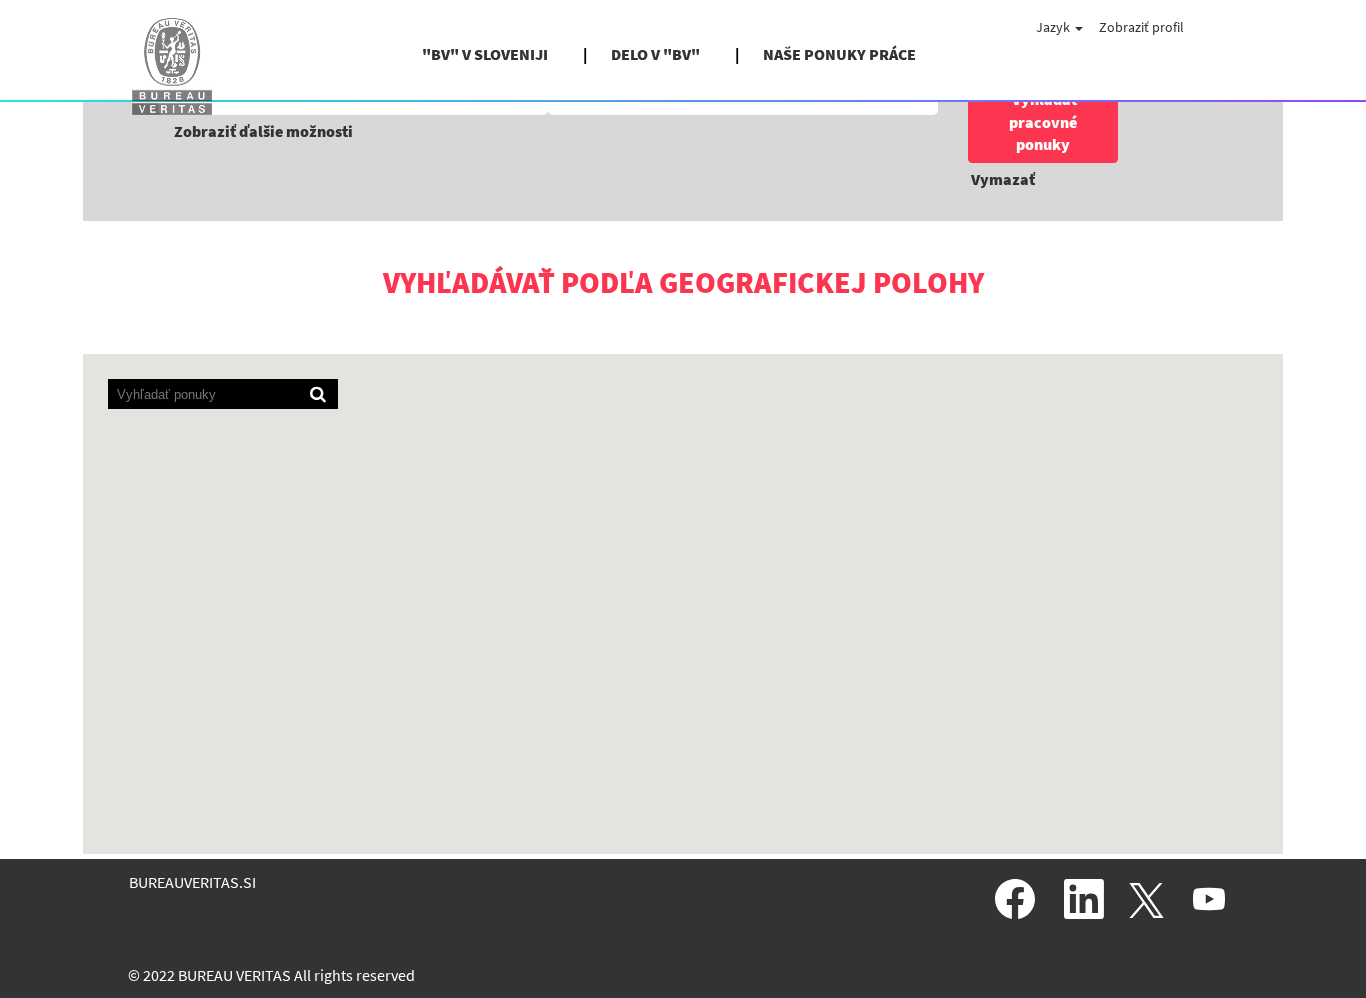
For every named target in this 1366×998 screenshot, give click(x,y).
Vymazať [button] (1003, 179)
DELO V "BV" (655, 54)
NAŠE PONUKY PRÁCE (839, 54)
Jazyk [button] (1054, 27)
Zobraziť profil (1141, 27)
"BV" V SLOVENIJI (485, 54)
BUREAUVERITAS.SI (192, 882)
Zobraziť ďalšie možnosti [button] (263, 131)
